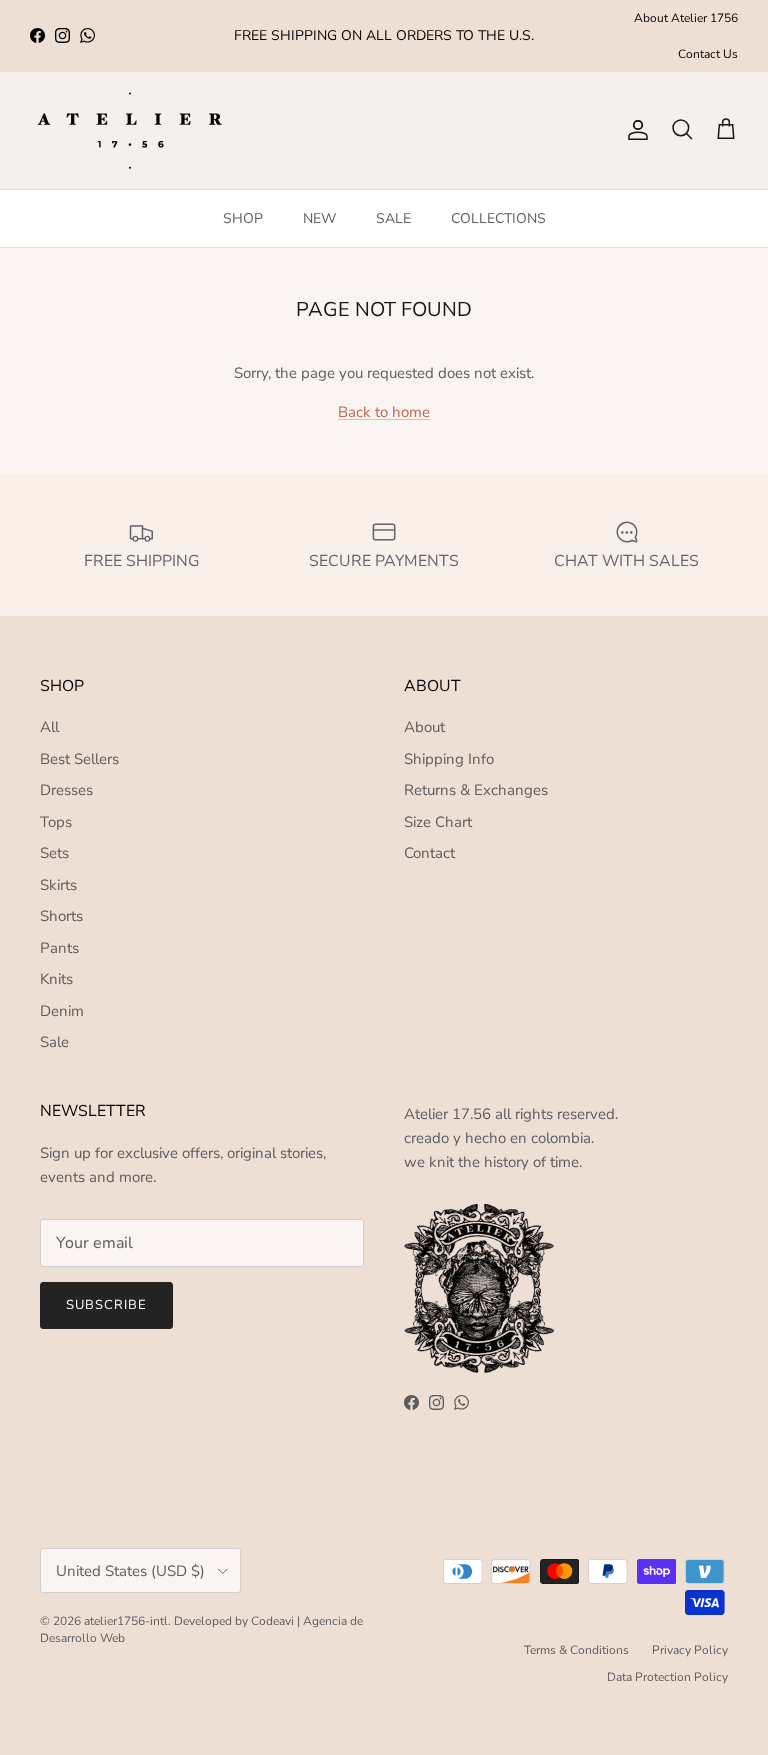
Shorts (61, 916)
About (424, 727)
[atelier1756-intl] (130, 130)
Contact (429, 853)
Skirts (58, 885)
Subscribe (106, 1305)
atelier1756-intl (126, 1621)
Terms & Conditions (576, 1650)
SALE (393, 218)
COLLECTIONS (498, 218)
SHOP (243, 218)
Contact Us (708, 54)
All (49, 727)
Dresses (66, 790)
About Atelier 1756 (686, 18)
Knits (56, 979)
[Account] (634, 130)
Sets (54, 853)
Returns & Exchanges (476, 790)
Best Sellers (79, 759)
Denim (62, 1011)
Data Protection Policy (667, 1677)
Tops (56, 822)
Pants (59, 948)
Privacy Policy (690, 1650)
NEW (319, 218)
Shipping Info (449, 759)
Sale (54, 1042)
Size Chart (438, 822)
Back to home (384, 412)
